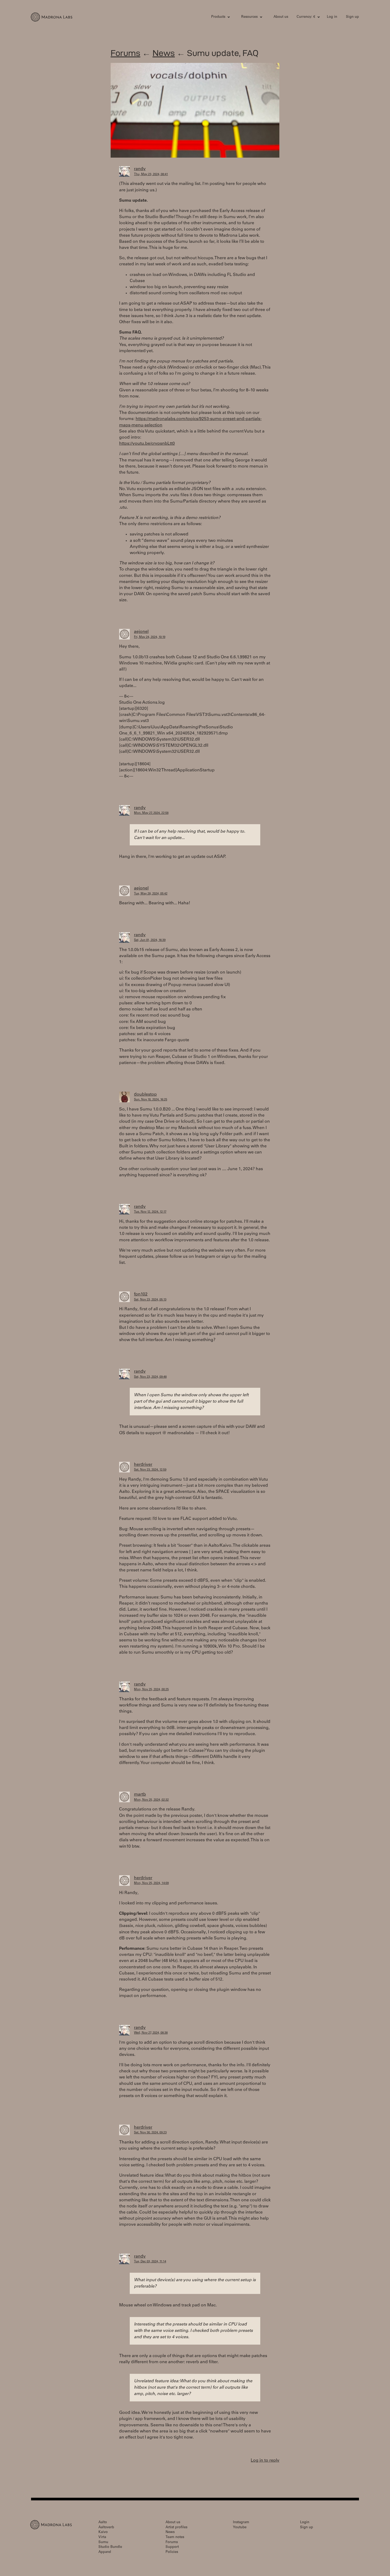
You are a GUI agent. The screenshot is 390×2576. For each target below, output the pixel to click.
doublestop (145, 1095)
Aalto (103, 2523)
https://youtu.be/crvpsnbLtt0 (147, 444)
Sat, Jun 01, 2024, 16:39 (150, 940)
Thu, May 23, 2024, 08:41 (151, 174)
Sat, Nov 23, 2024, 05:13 (150, 1300)
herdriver (143, 1465)
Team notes (175, 2537)
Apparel (105, 2552)
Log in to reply (265, 2461)
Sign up (352, 17)
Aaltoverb (106, 2528)
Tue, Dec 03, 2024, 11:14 (150, 2262)
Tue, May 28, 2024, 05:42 (151, 894)
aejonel (141, 632)
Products (218, 17)
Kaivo (103, 2532)
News (164, 53)
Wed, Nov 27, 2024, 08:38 (151, 2033)
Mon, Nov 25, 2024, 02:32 (151, 1800)
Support (172, 2547)
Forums (125, 53)
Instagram (241, 2523)
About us (281, 17)
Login (305, 2523)
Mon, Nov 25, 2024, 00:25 (151, 1690)
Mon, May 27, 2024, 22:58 (151, 813)
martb (140, 1795)
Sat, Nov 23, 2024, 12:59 (150, 1470)
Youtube (240, 2528)
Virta (102, 2537)
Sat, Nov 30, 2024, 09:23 (150, 2133)
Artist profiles (176, 2528)
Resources (249, 17)
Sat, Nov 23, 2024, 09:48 (150, 1377)
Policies (172, 2552)
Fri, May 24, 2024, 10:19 (150, 637)
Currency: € (306, 17)
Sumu (103, 2542)
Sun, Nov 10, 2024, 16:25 (151, 1100)
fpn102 (141, 1294)
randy (140, 169)
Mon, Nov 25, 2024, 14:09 (151, 1883)
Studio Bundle (110, 2547)
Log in (332, 17)
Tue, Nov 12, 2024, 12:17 (150, 1212)
